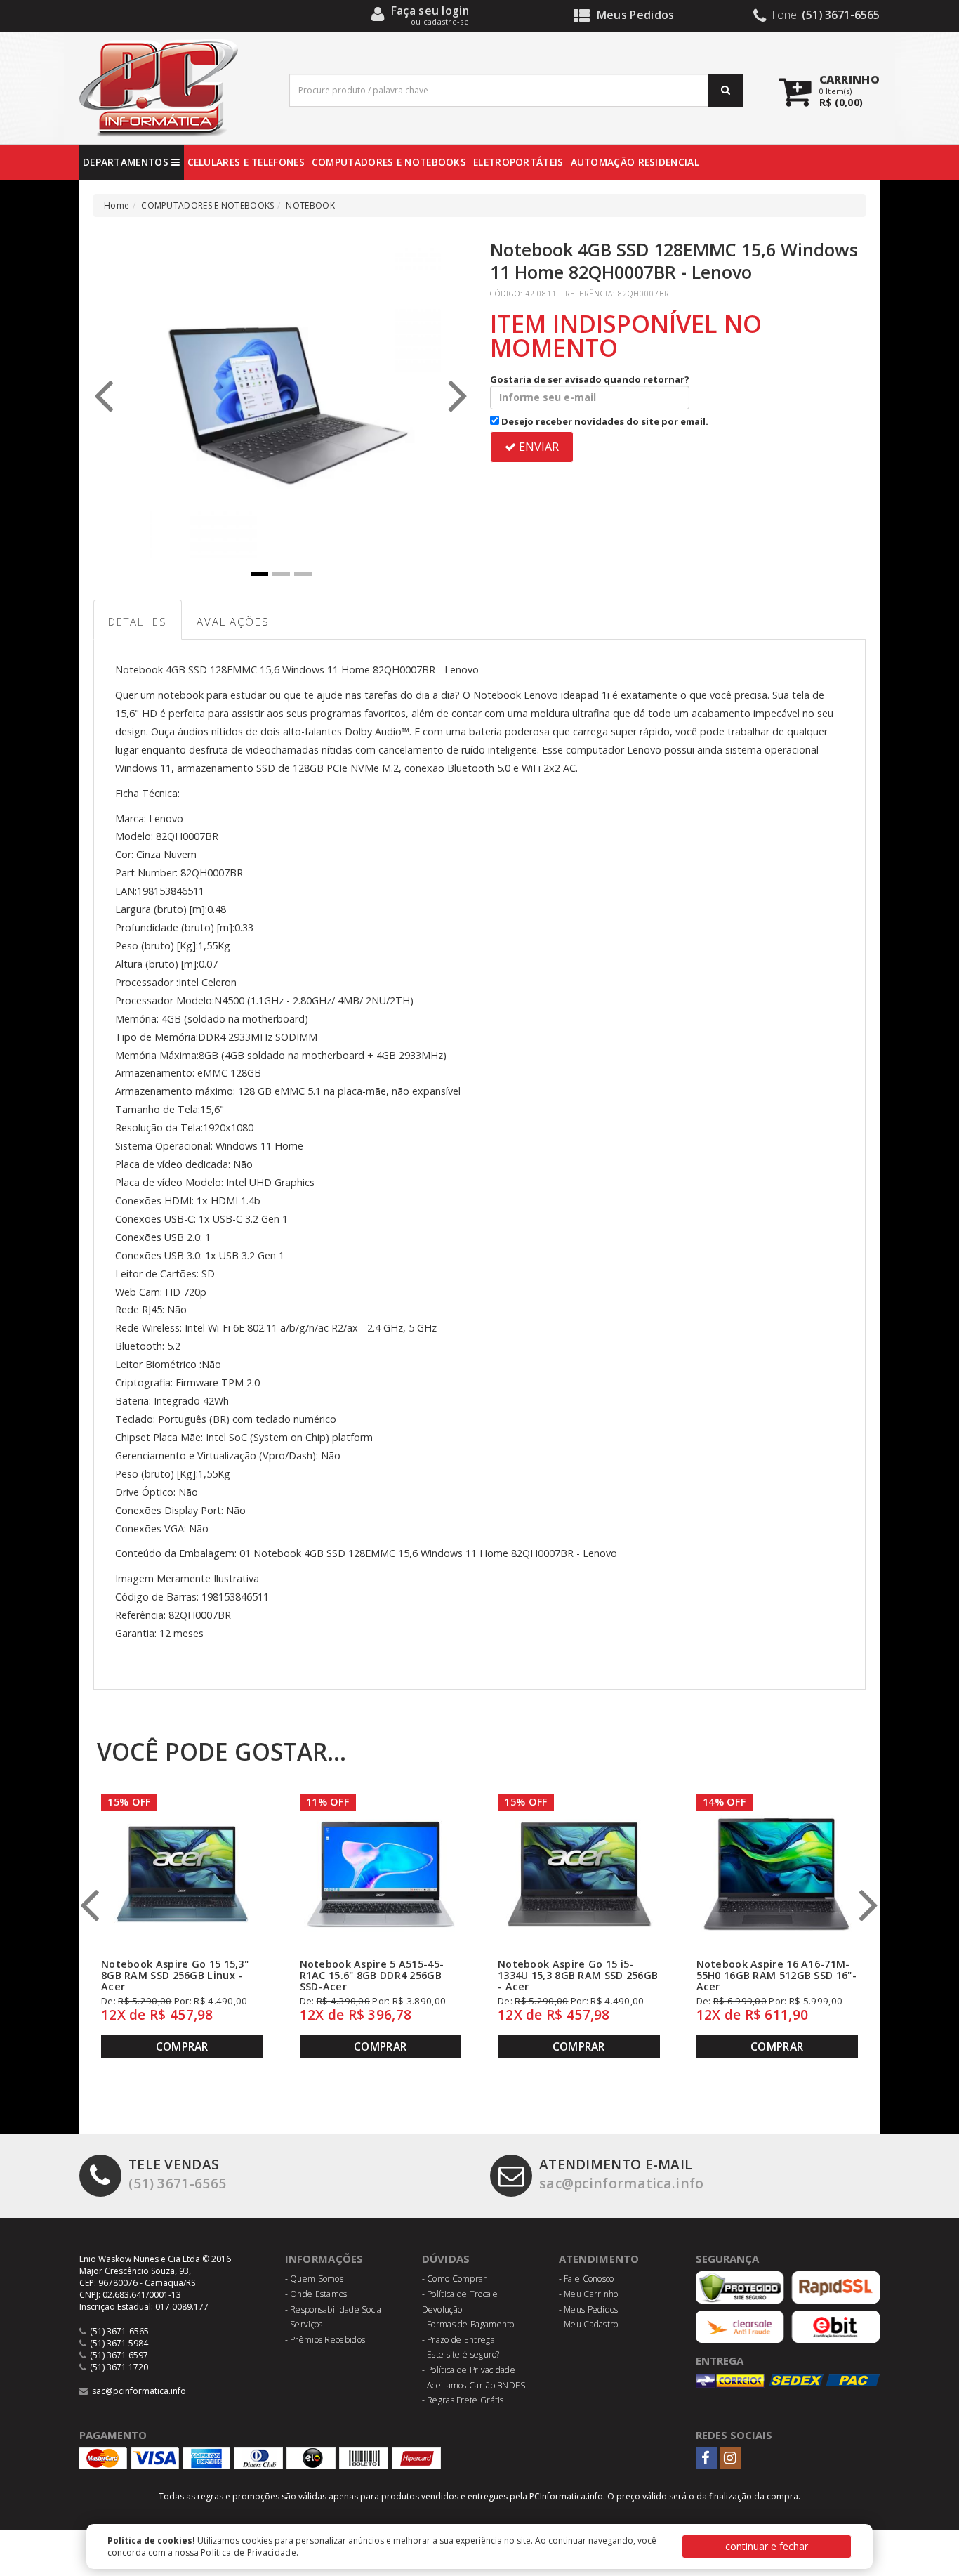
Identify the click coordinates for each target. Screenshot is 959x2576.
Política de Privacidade (249, 2552)
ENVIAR (537, 447)
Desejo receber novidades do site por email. (604, 421)
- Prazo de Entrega (458, 2340)
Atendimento (599, 2259)
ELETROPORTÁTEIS (518, 162)
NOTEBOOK (310, 205)
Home (117, 205)
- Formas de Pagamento (468, 2324)
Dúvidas (446, 2259)
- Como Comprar (455, 2279)
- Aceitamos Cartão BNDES (474, 2385)
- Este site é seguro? (461, 2354)
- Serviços (304, 2324)
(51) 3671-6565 (177, 2174)
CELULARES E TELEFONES (246, 162)
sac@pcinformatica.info (622, 2174)
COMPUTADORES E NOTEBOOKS (389, 162)
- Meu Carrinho (589, 2294)
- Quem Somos (315, 2279)
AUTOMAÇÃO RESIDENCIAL (635, 162)
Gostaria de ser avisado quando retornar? (590, 379)
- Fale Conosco (587, 2279)
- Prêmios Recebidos (325, 2340)
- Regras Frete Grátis (463, 2400)
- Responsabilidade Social (335, 2309)
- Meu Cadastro (589, 2324)
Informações (324, 2259)
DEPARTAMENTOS (127, 162)
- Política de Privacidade (469, 2370)
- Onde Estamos (316, 2294)
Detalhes (138, 622)
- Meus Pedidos (589, 2309)
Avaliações (233, 622)
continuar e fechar (767, 2546)
